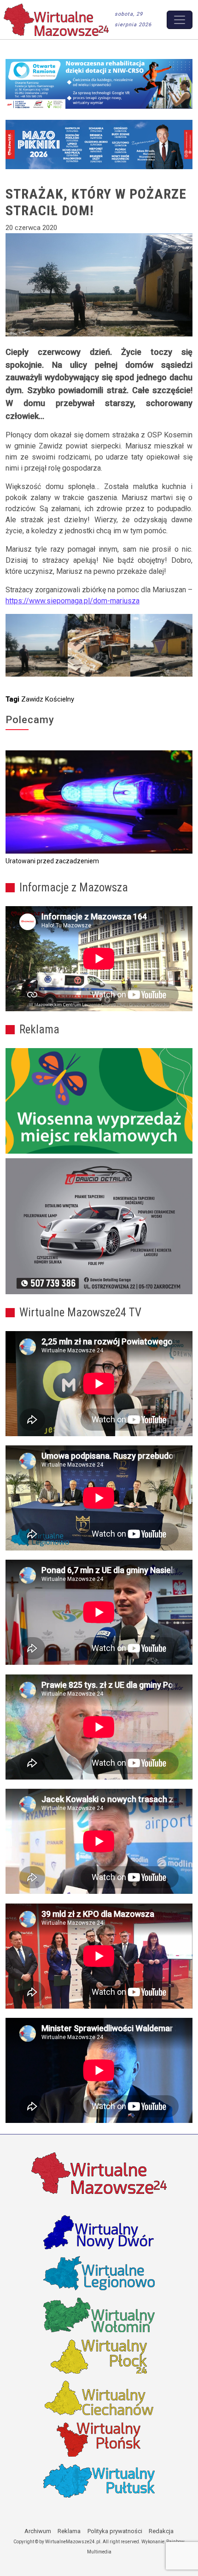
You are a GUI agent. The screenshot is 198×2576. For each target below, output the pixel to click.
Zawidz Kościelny (48, 699)
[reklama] (99, 1226)
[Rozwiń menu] (180, 20)
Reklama (69, 2531)
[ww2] (99, 1101)
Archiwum (38, 2531)
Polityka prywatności (115, 2531)
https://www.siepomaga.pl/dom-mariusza (73, 601)
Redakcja (161, 2531)
